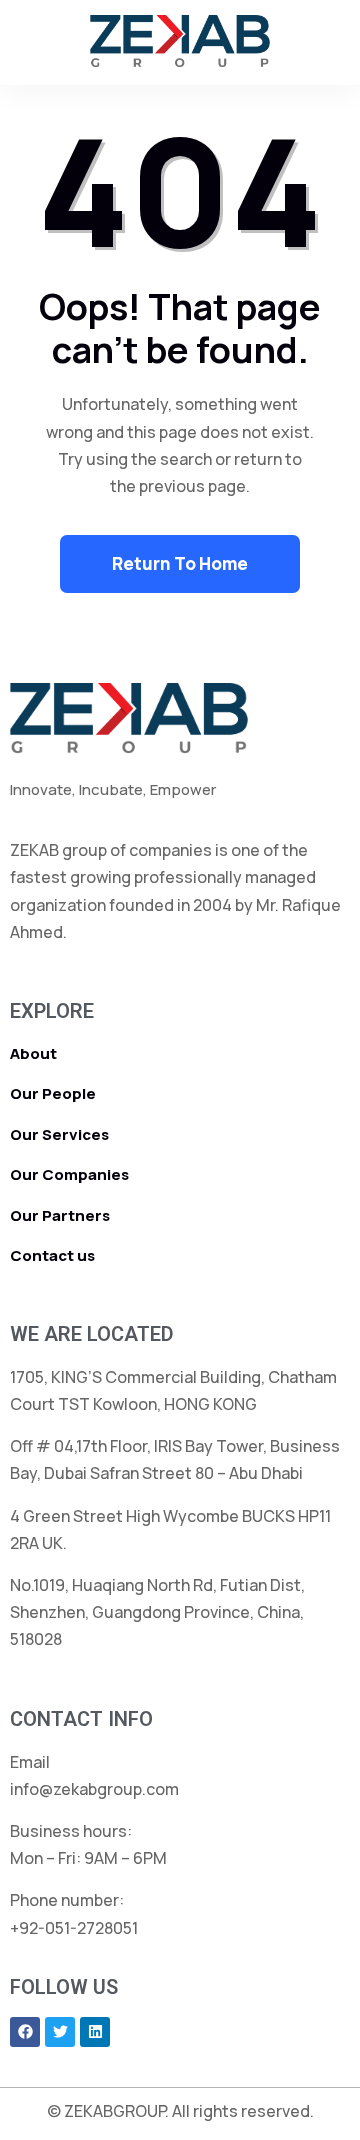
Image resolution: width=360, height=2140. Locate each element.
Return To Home (180, 563)
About (33, 1053)
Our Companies (69, 1174)
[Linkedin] (95, 2032)
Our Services (59, 1134)
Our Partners (60, 1215)
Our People (53, 1093)
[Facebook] (25, 2032)
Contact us (52, 1255)
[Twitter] (60, 2032)
